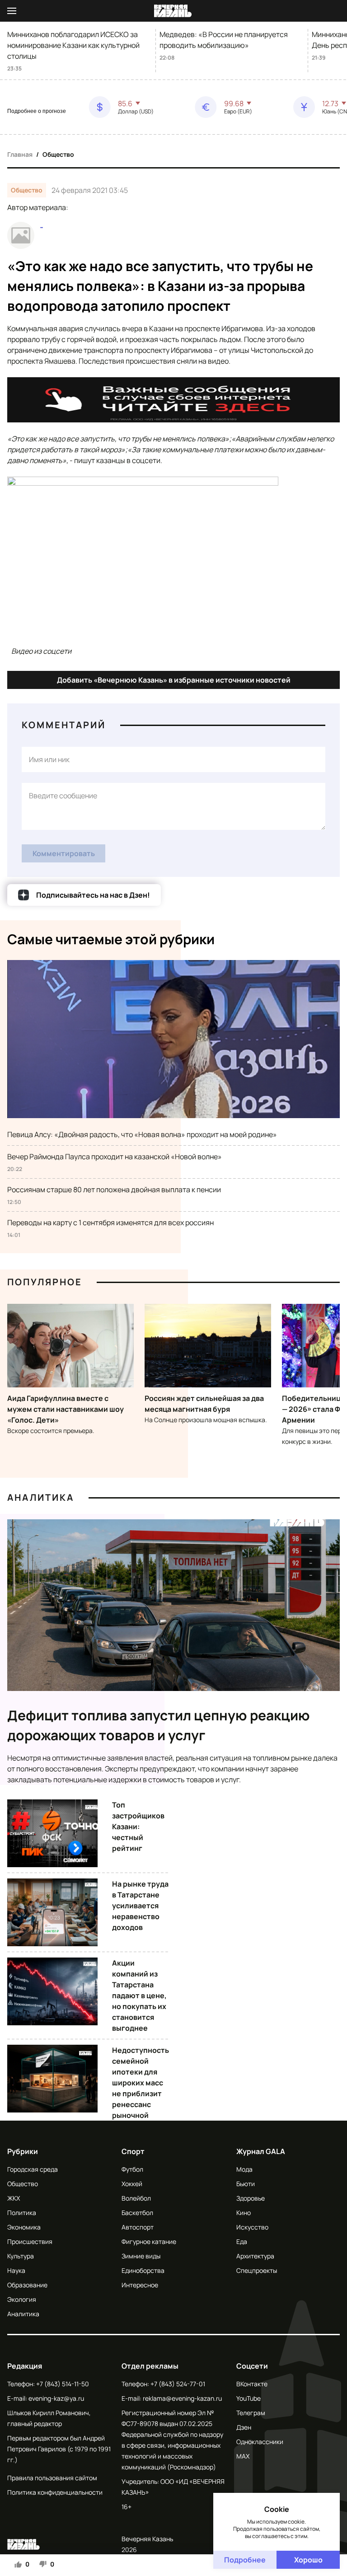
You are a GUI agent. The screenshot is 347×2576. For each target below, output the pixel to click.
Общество (58, 154)
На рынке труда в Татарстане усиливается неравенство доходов (140, 1906)
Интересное (140, 2285)
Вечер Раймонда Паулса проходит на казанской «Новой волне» (115, 1157)
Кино (244, 2213)
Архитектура (255, 2256)
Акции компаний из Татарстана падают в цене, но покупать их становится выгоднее (139, 1995)
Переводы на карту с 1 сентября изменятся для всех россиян (110, 1222)
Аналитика (41, 1497)
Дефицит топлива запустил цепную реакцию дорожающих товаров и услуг (159, 1725)
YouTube (249, 2398)
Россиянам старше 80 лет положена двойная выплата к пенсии (114, 1190)
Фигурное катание (149, 2241)
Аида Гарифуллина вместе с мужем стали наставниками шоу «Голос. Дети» (66, 1409)
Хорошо (308, 2560)
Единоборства (143, 2270)
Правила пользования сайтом (52, 2478)
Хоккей (132, 2184)
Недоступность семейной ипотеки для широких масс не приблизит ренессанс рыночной (141, 2083)
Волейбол (136, 2198)
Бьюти (246, 2184)
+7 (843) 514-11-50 (63, 2384)
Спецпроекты (257, 2270)
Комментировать (64, 853)
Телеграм (251, 2413)
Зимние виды (141, 2256)
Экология (22, 2299)
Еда (242, 2241)
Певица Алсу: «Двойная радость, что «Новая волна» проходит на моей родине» (142, 1134)
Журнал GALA (261, 2151)
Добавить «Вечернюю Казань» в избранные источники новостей (174, 680)
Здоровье (251, 2198)
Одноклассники (260, 2442)
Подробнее (245, 2560)
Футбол (132, 2169)
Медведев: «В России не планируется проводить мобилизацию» (224, 40)
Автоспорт (138, 2227)
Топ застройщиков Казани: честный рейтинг (138, 1827)
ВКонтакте (252, 2384)
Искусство (252, 2227)
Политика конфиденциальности (55, 2492)
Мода (244, 2169)
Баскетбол (137, 2213)
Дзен (244, 2427)
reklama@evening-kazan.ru (182, 2398)
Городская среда (33, 2169)
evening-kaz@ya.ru (56, 2398)
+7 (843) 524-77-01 (178, 2384)
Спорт (133, 2151)
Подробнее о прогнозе (37, 111)
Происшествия (30, 2241)
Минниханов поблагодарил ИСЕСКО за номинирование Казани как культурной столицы (73, 45)
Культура (21, 2256)
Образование (27, 2285)
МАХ (243, 2456)
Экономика (24, 2227)
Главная (20, 154)
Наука (16, 2270)
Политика (22, 2213)
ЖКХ (14, 2198)
